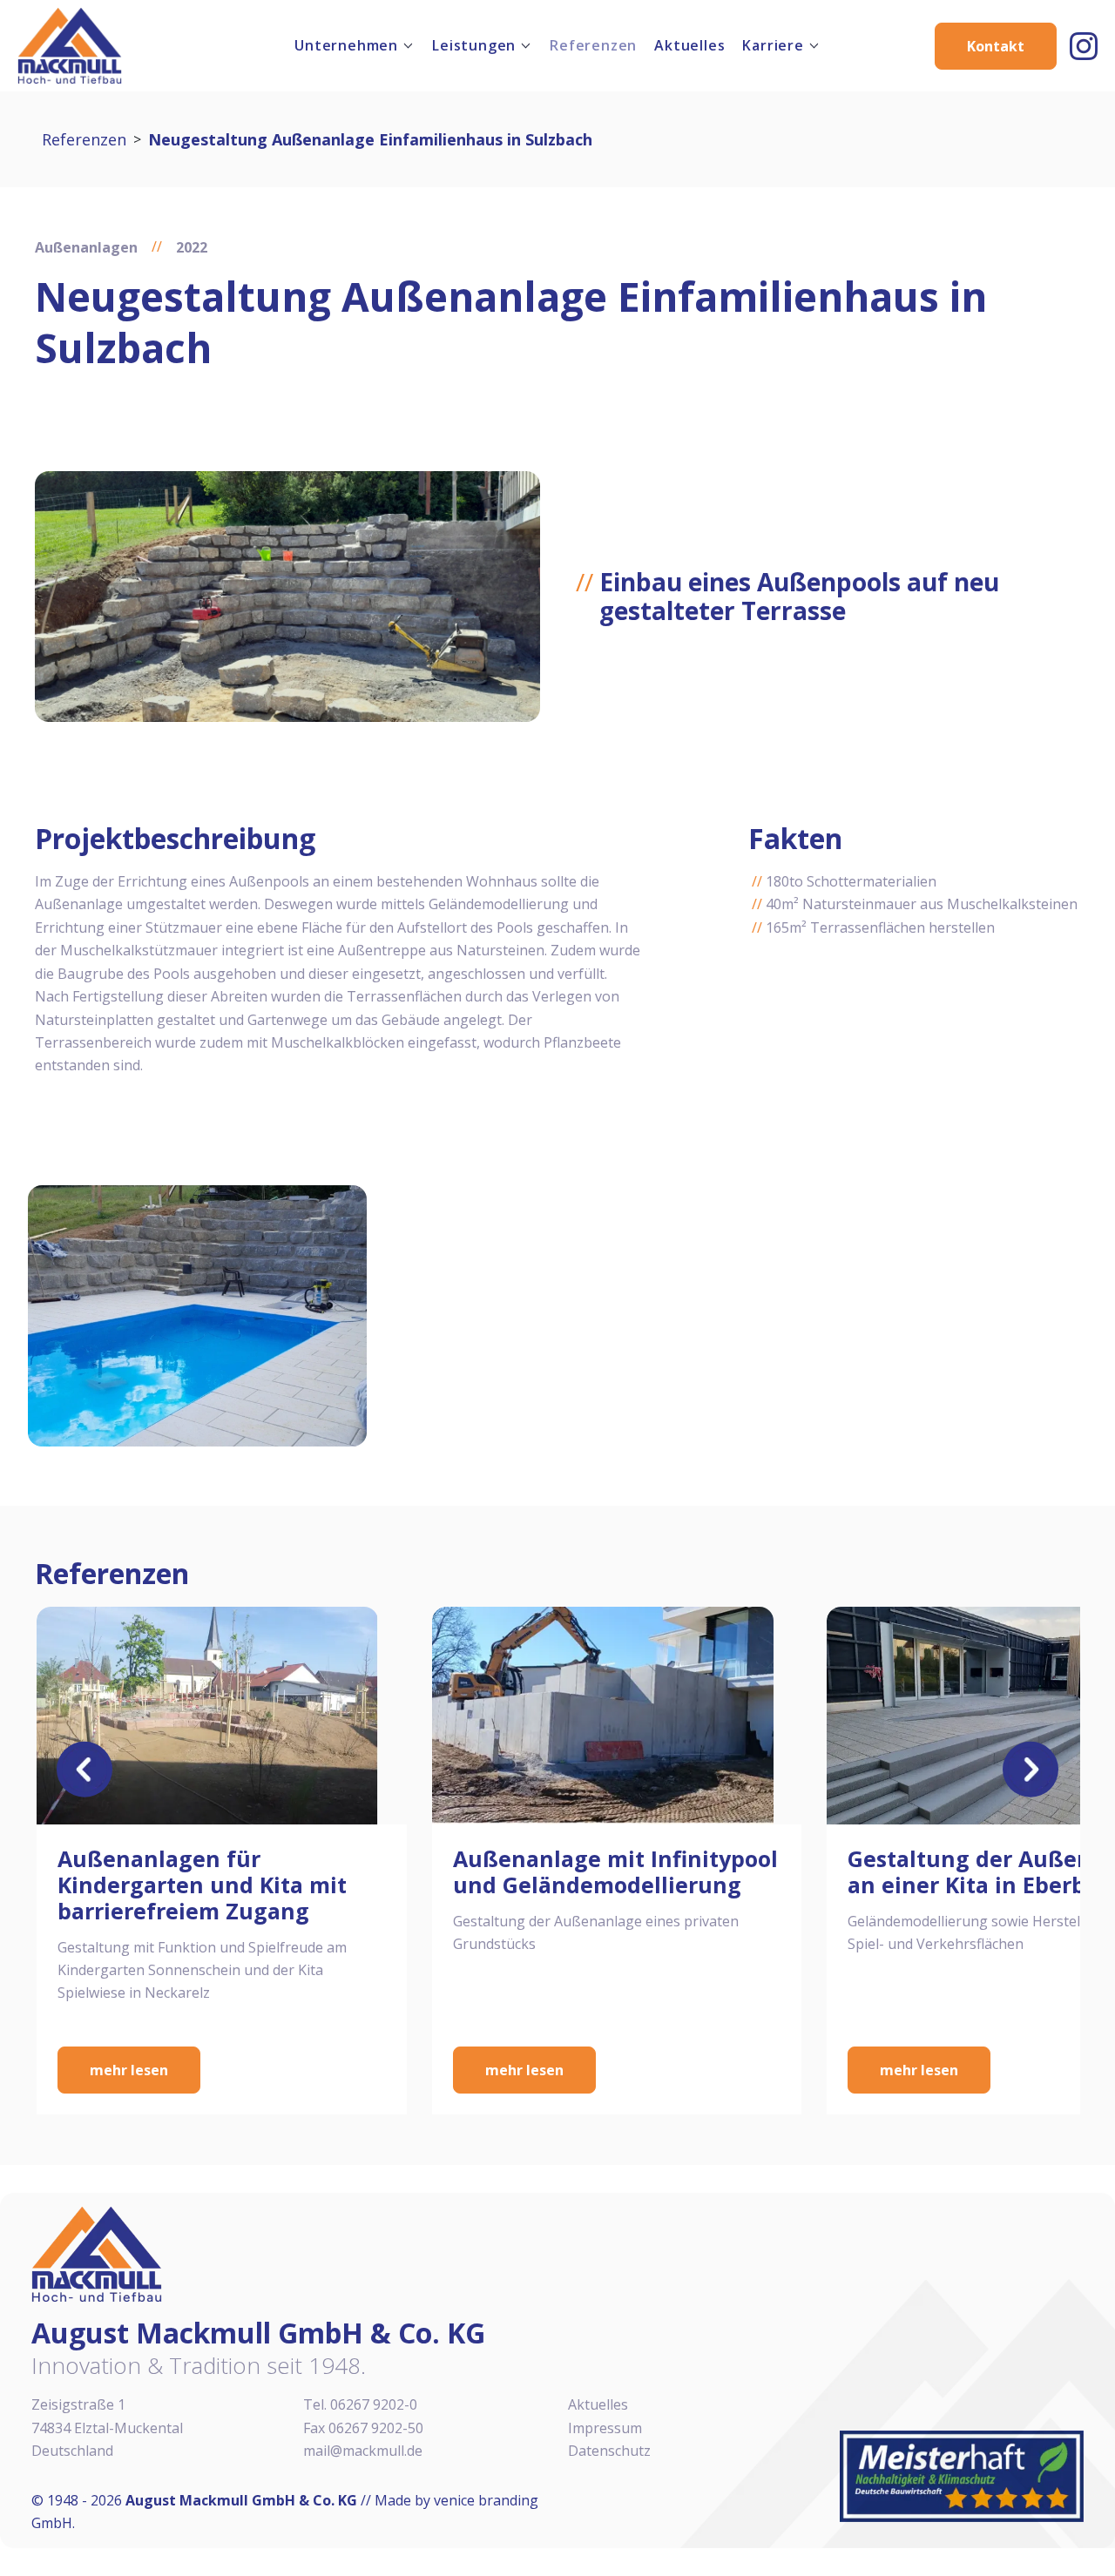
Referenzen (593, 45)
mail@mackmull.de (363, 2451)
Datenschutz (609, 2451)
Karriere (773, 45)
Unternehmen (346, 45)
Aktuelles (689, 45)
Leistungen (474, 45)
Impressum (605, 2428)
